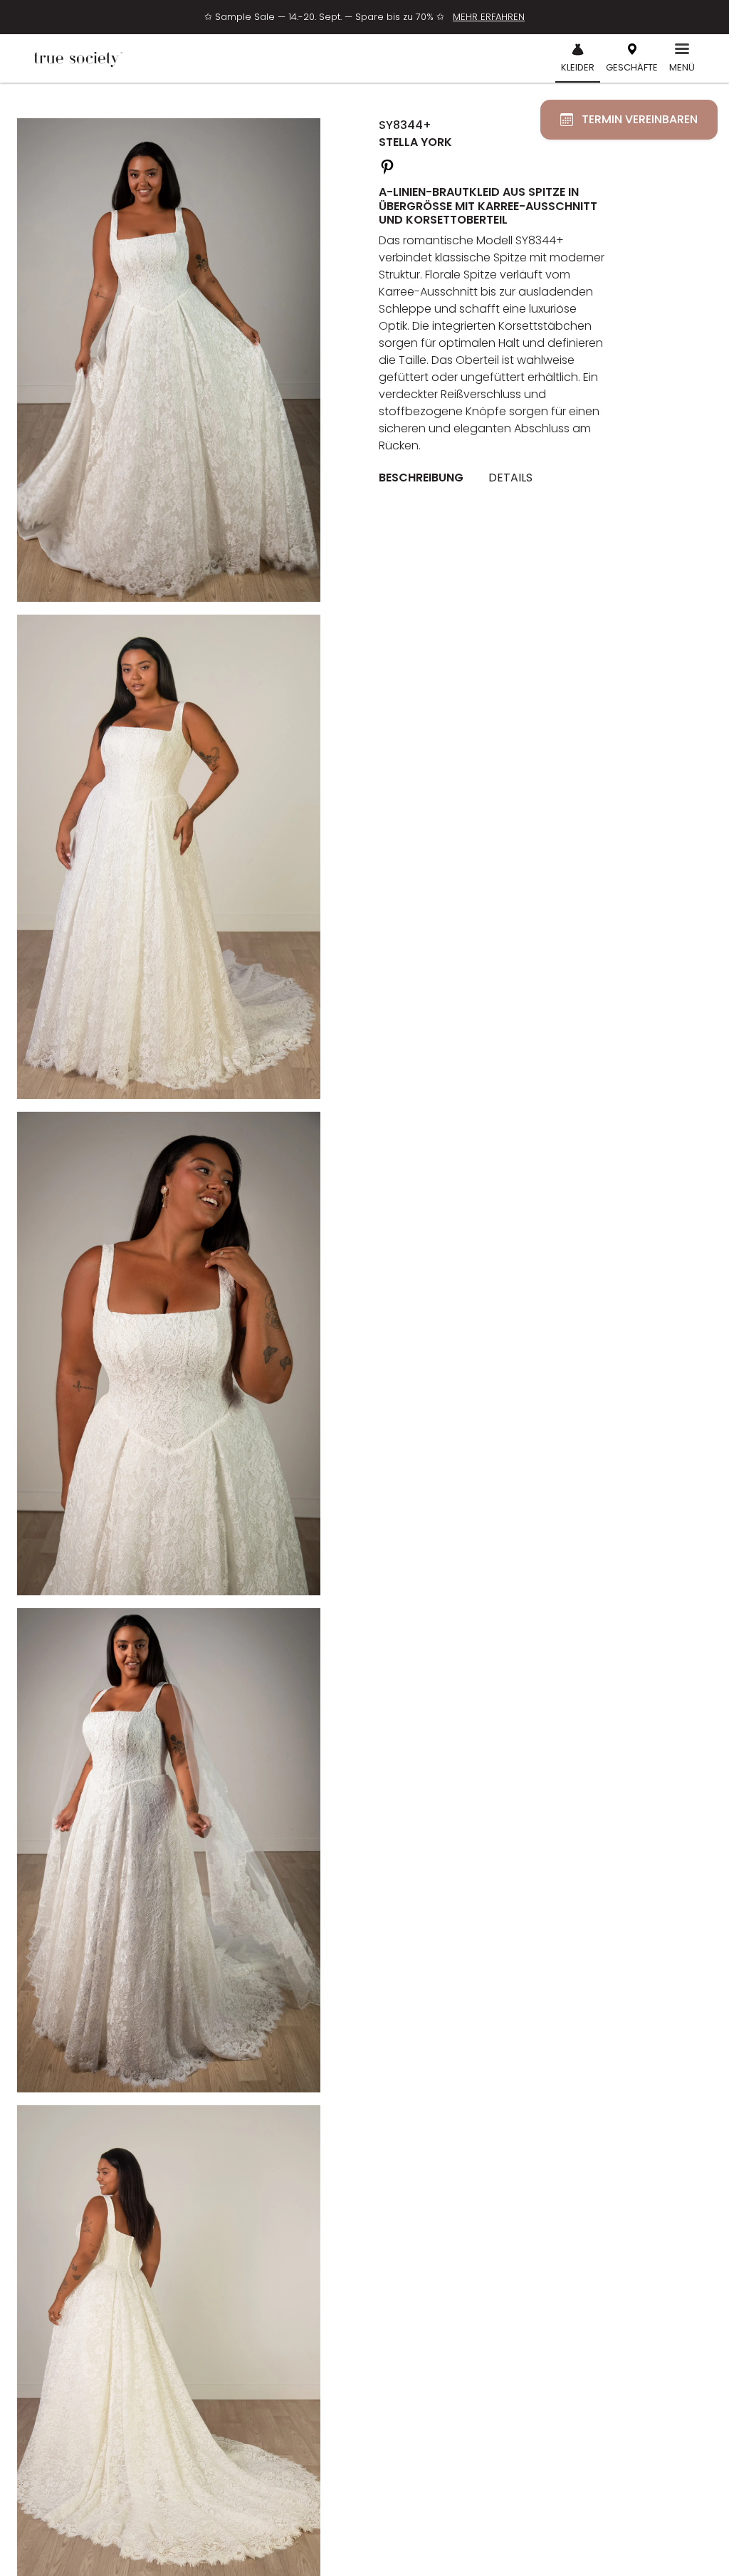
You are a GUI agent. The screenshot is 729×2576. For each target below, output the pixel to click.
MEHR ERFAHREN (489, 17)
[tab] (426, 478)
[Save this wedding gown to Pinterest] (387, 165)
